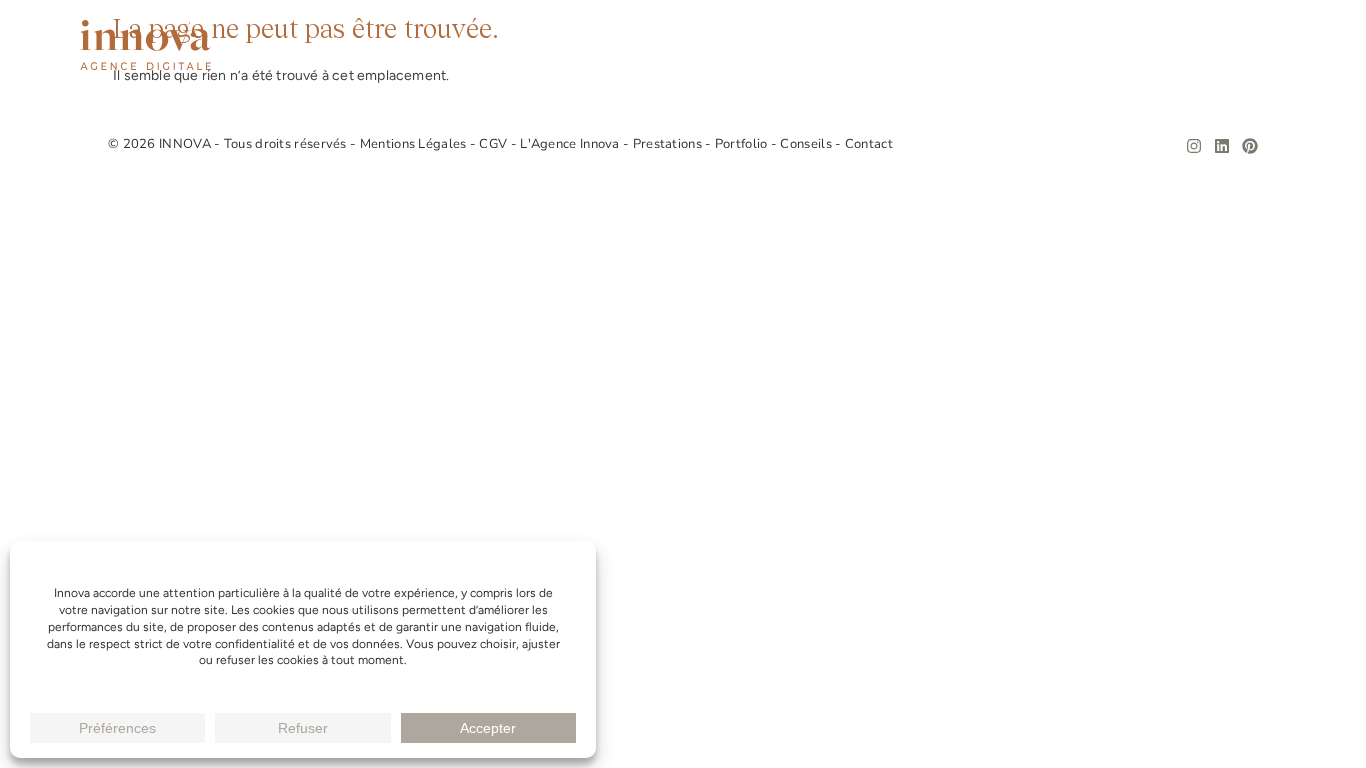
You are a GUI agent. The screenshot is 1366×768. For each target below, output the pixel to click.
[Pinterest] (1250, 146)
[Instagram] (1194, 146)
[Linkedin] (1222, 146)
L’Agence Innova (760, 45)
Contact (1252, 45)
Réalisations (1035, 45)
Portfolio (743, 144)
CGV (494, 144)
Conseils (1153, 45)
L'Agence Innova (571, 144)
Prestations (904, 45)
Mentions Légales (415, 144)
